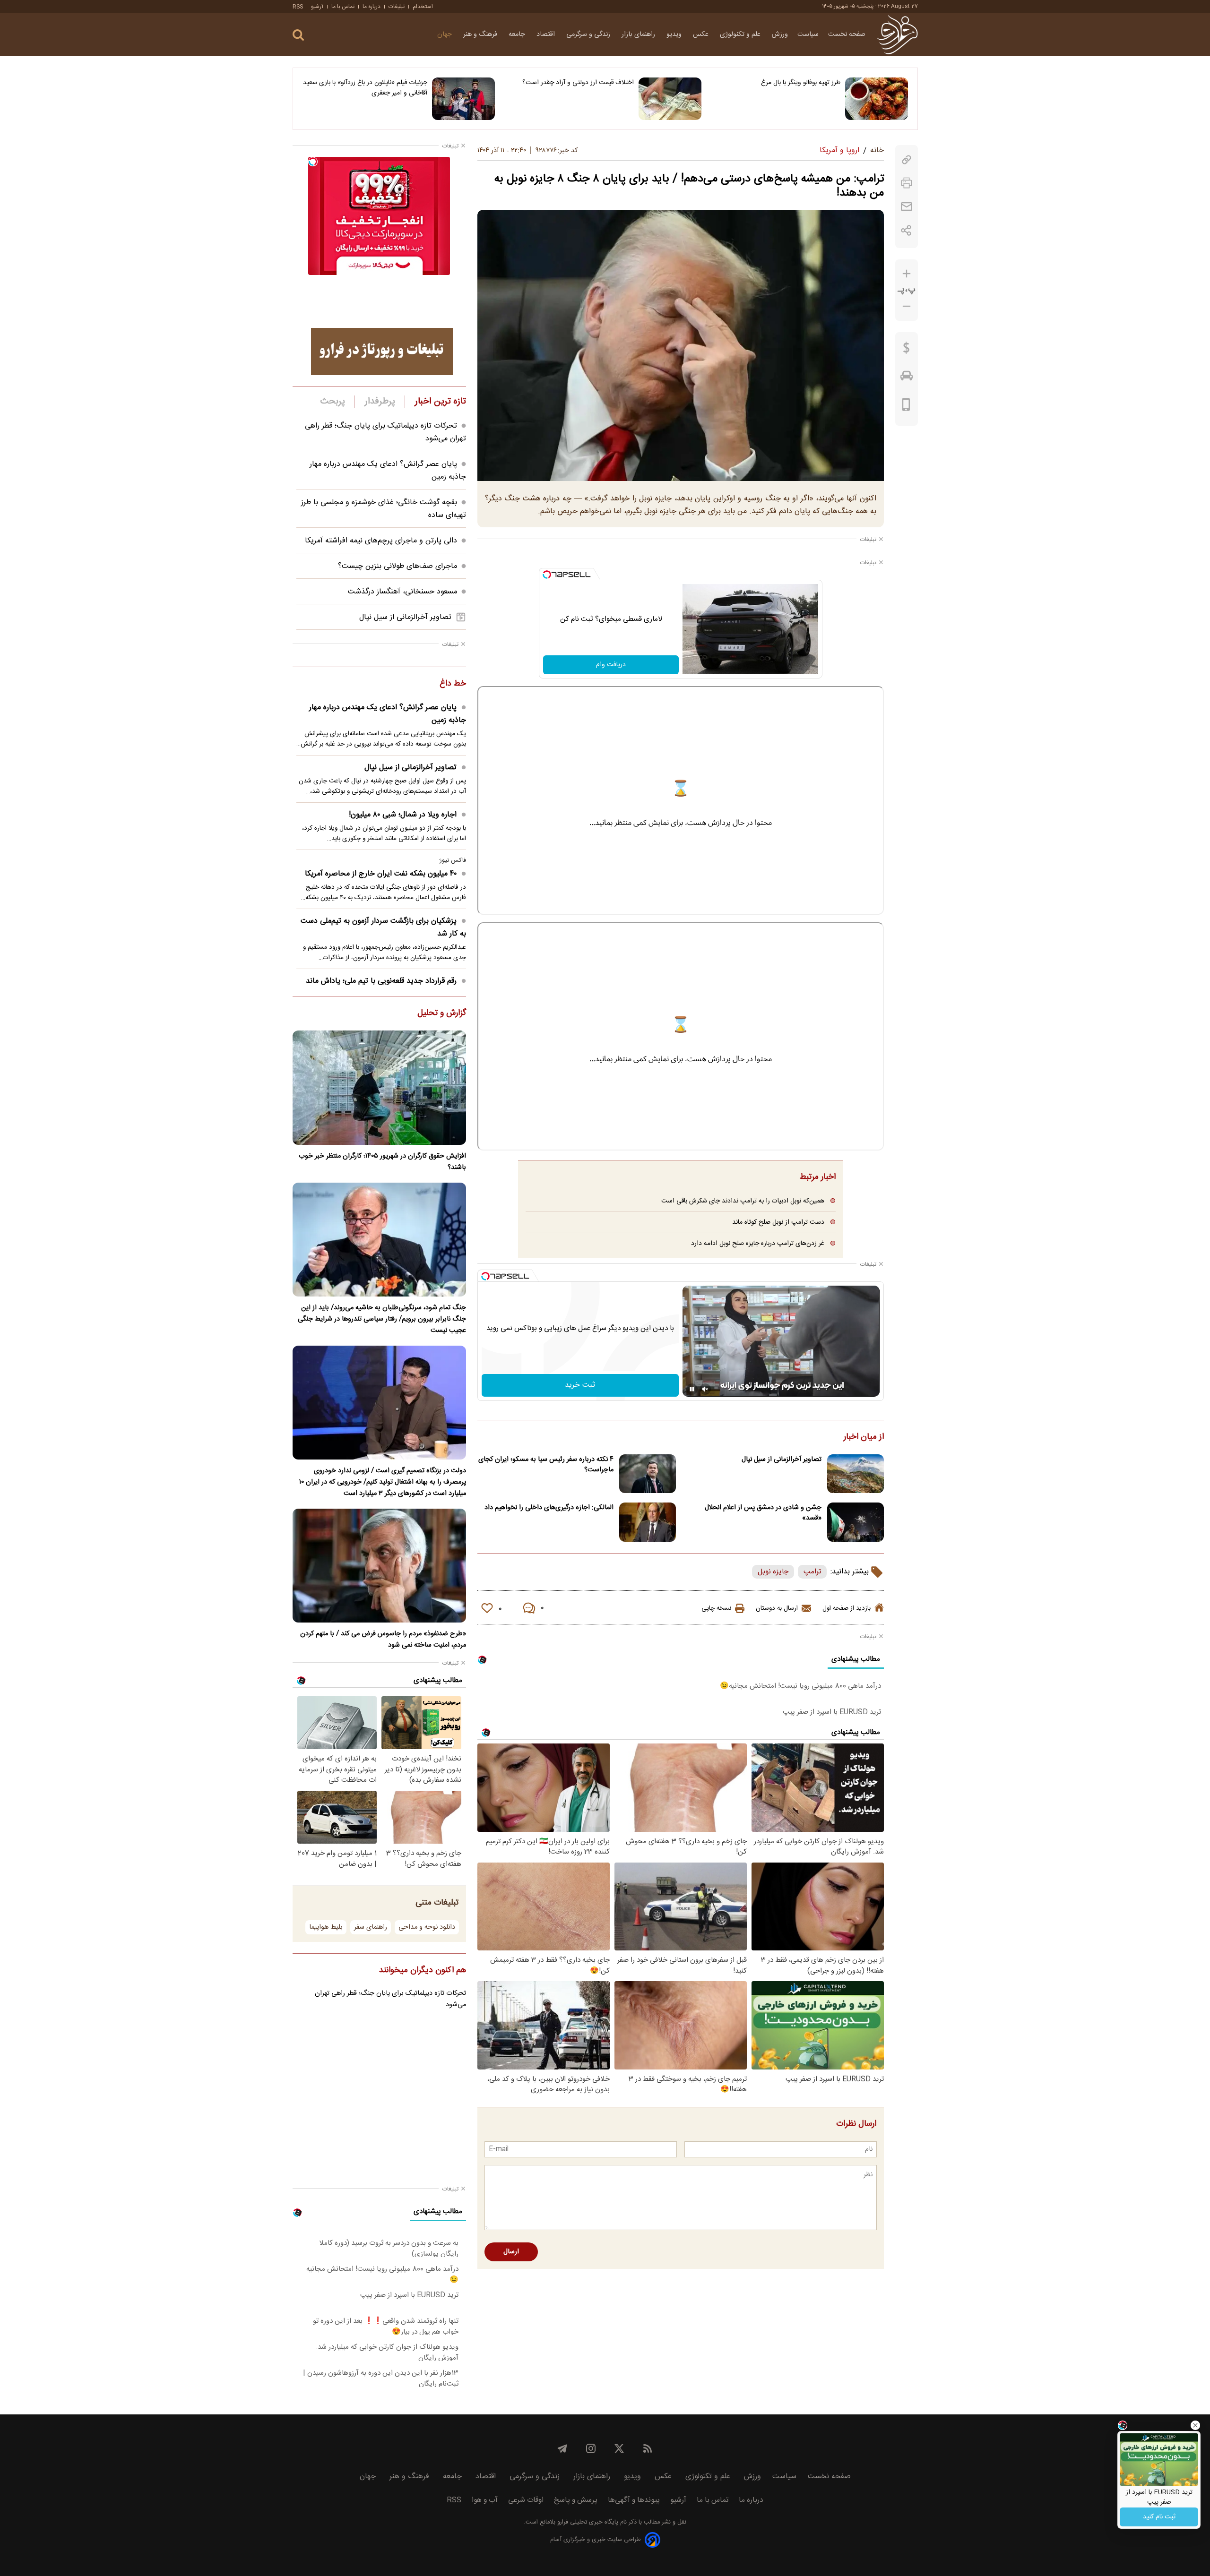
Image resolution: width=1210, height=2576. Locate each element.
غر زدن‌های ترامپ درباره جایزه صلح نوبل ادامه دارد (758, 1243)
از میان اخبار (864, 1437)
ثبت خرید (580, 1385)
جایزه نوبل (773, 1572)
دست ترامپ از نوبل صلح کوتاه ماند (778, 1222)
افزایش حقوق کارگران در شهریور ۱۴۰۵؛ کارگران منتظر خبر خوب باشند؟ (382, 1162)
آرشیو (317, 7)
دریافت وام (611, 665)
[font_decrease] (907, 306)
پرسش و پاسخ (576, 2500)
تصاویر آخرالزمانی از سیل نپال (782, 1460)
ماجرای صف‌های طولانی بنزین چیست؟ (398, 566)
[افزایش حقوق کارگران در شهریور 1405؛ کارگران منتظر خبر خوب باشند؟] (379, 1087)
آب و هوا (485, 2500)
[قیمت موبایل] (906, 407)
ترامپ (812, 1572)
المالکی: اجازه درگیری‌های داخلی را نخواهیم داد (549, 1508)
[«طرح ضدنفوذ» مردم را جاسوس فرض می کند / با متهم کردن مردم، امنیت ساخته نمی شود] (379, 1566)
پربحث (333, 402)
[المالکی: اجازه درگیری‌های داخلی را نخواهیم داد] (648, 1522)
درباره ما (372, 7)
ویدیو (675, 34)
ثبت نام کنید (1159, 2517)
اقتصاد (547, 34)
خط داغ (453, 684)
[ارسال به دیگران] (907, 207)
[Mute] (705, 1389)
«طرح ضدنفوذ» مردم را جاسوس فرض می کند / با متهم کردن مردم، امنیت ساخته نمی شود (383, 1640)
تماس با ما (343, 7)
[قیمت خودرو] (907, 378)
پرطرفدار (380, 402)
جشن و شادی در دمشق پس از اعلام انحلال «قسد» (763, 1513)
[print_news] (907, 183)
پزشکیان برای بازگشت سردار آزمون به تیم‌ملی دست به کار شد (383, 927)
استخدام (423, 7)
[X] (619, 2448)
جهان (445, 34)
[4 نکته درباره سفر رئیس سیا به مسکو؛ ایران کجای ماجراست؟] (648, 1474)
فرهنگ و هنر (481, 34)
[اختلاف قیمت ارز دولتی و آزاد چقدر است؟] (670, 99)
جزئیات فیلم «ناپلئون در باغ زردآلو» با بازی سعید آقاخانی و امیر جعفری (365, 88)
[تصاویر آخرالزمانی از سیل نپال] (856, 1474)
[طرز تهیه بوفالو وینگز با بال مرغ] (877, 99)
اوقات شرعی (526, 2500)
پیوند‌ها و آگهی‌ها (634, 2500)
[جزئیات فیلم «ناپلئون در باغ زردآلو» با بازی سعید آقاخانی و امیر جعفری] (463, 99)
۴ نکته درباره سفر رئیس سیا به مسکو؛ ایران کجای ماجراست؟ (546, 1465)
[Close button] (1195, 2425)
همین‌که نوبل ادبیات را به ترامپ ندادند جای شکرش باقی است (743, 1201)
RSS (298, 7)
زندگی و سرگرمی (589, 34)
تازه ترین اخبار (440, 402)
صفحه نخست (847, 34)
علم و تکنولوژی (741, 34)
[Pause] (692, 1389)
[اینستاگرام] (591, 2448)
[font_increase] (907, 274)
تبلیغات (397, 7)
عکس (702, 34)
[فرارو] (897, 34)
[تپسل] (547, 575)
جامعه (518, 34)
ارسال (511, 2252)
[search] (298, 35)
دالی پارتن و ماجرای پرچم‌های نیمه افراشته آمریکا (381, 541)
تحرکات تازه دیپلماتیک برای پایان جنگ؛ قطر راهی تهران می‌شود (390, 1999)
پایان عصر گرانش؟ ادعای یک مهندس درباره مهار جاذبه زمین (388, 714)
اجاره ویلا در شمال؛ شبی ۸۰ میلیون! (403, 815)
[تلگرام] (562, 2448)
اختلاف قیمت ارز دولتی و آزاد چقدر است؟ (578, 83)
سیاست (808, 34)
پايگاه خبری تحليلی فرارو (587, 2522)
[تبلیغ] (382, 352)
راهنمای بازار (639, 34)
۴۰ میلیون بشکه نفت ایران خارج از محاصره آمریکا (381, 874)
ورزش (780, 34)
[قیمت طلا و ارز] (907, 350)
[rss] (648, 2448)
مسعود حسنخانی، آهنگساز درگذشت (402, 592)
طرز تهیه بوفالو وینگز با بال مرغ (801, 83)
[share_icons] (906, 230)
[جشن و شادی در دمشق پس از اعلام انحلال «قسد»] (856, 1522)
